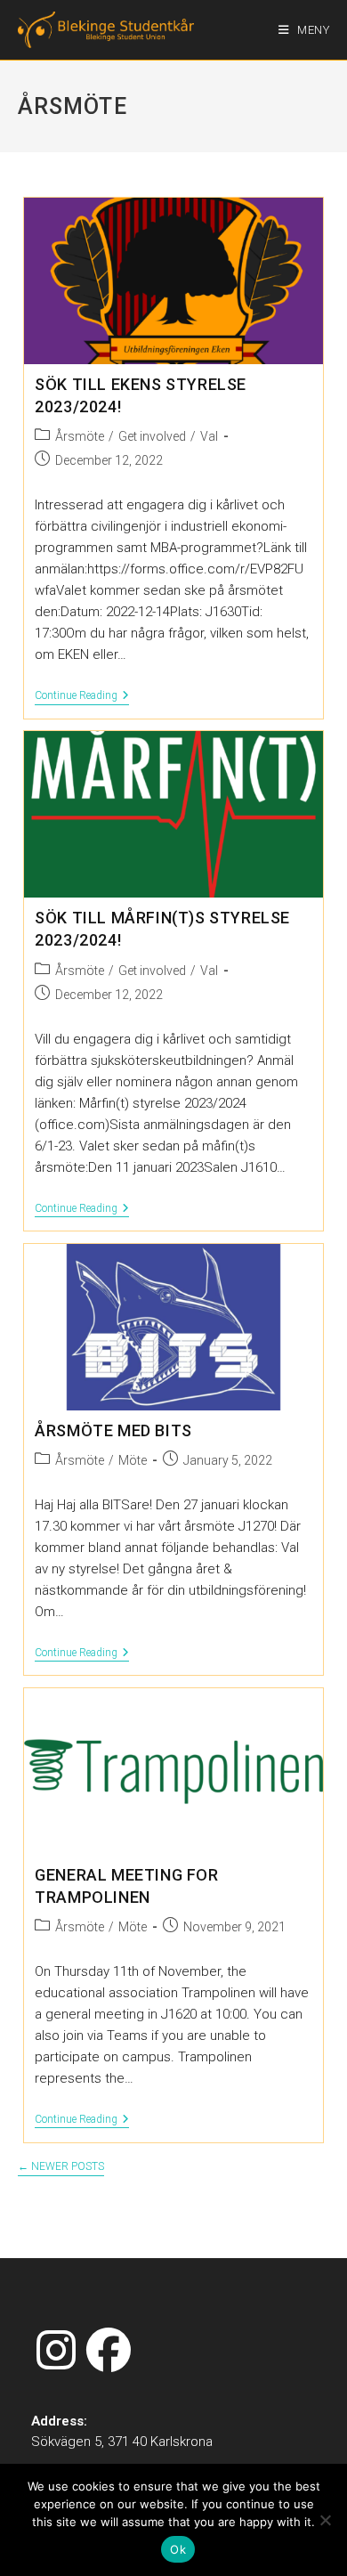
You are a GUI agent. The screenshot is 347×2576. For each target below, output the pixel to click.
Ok (178, 2549)
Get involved (152, 436)
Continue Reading (82, 695)
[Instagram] (56, 2352)
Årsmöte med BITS (113, 1430)
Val (209, 436)
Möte (133, 1460)
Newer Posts (61, 2166)
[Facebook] (109, 2352)
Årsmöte (80, 436)
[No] (325, 2520)
